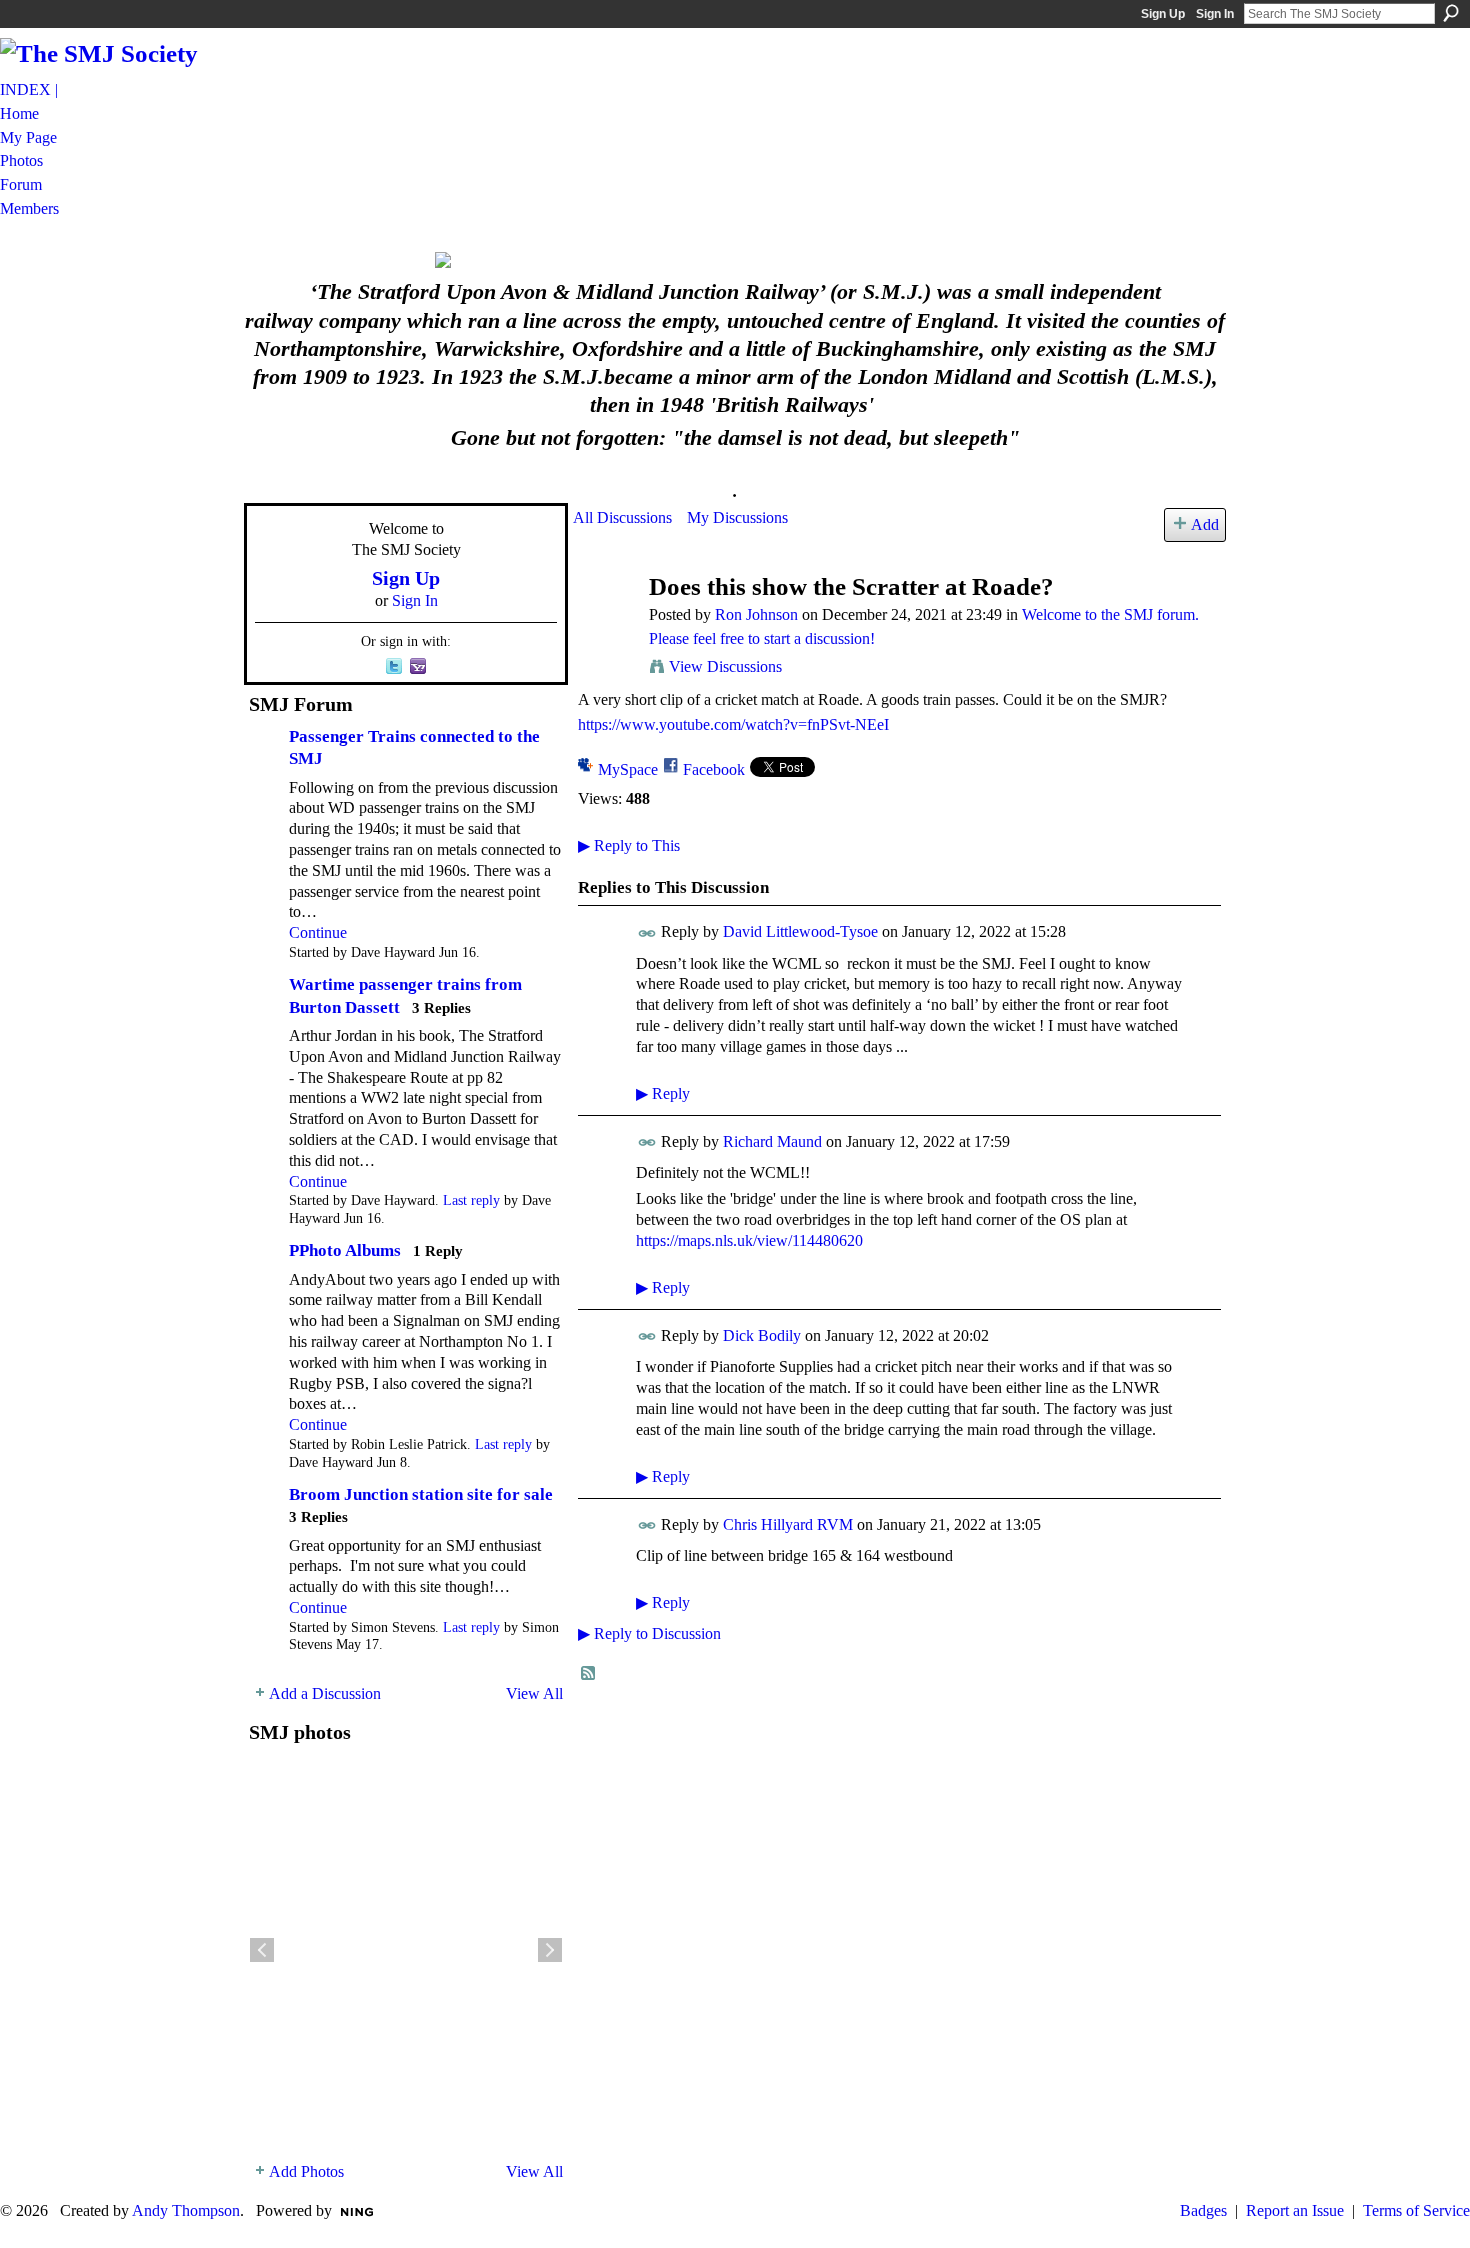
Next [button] (550, 1950)
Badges (1203, 2210)
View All (534, 1693)
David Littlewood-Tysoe (800, 931)
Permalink (647, 933)
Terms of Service (1416, 2210)
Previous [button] (262, 1950)
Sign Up (1163, 14)
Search (1451, 13)
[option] (406, 1950)
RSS (589, 1674)
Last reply (471, 1200)
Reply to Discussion (649, 1633)
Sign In (1215, 14)
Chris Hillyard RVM (788, 1524)
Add (1205, 524)
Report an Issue (1295, 2210)
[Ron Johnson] (605, 624)
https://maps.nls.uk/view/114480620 (749, 1240)
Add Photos (306, 2171)
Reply (663, 1093)
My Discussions (737, 517)
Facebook (714, 769)
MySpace (628, 769)
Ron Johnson (756, 614)
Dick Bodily (762, 1335)
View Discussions (725, 666)
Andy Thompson (186, 2210)
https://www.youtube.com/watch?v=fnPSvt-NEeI (733, 724)
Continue (318, 932)
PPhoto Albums (345, 1250)
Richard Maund (772, 1141)
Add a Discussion (325, 1693)
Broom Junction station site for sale (421, 1494)
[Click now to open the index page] (735, 260)
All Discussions (622, 517)
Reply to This (629, 845)
